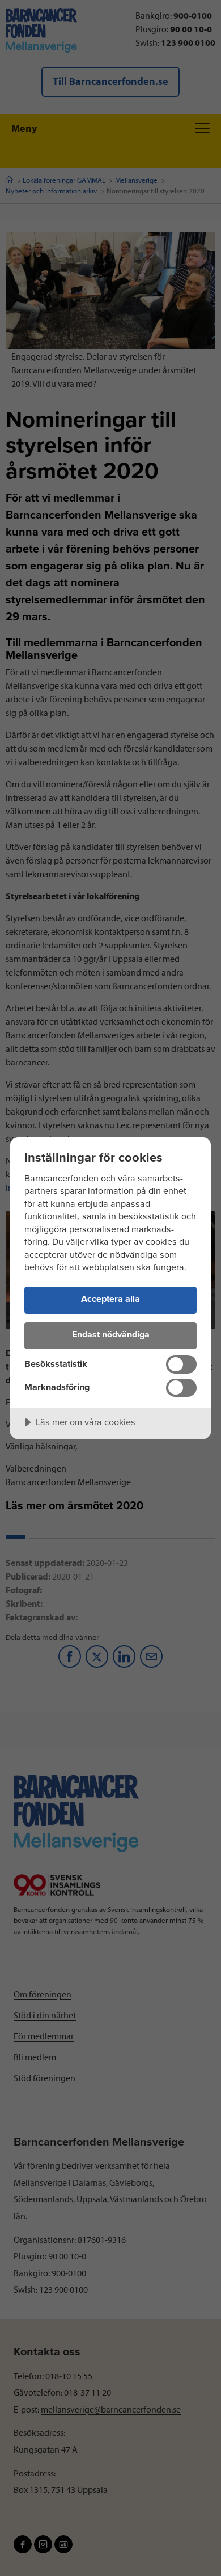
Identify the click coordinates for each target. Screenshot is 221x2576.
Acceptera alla (110, 1299)
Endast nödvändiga (111, 1335)
